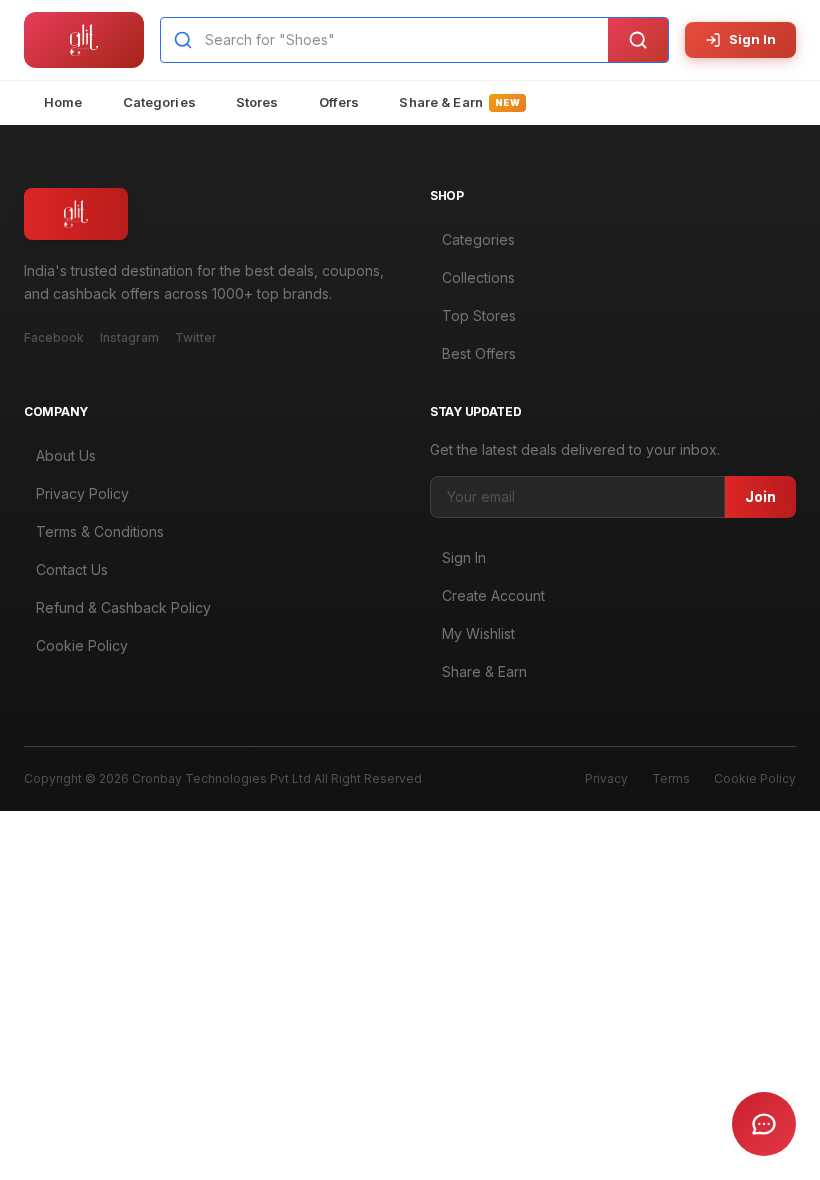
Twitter (196, 337)
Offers (339, 102)
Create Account (493, 595)
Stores (257, 102)
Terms (671, 778)
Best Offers (479, 353)
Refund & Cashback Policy (123, 607)
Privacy (606, 778)
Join (760, 496)
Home (63, 102)
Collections (478, 277)
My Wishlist (478, 633)
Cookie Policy (82, 645)
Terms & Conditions (100, 531)
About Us (66, 455)
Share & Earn (459, 102)
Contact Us (72, 569)
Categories (159, 102)
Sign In (752, 39)
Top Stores (479, 315)
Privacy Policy (82, 493)
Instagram (129, 337)
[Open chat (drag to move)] (764, 1124)
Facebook (54, 337)
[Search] (638, 40)
